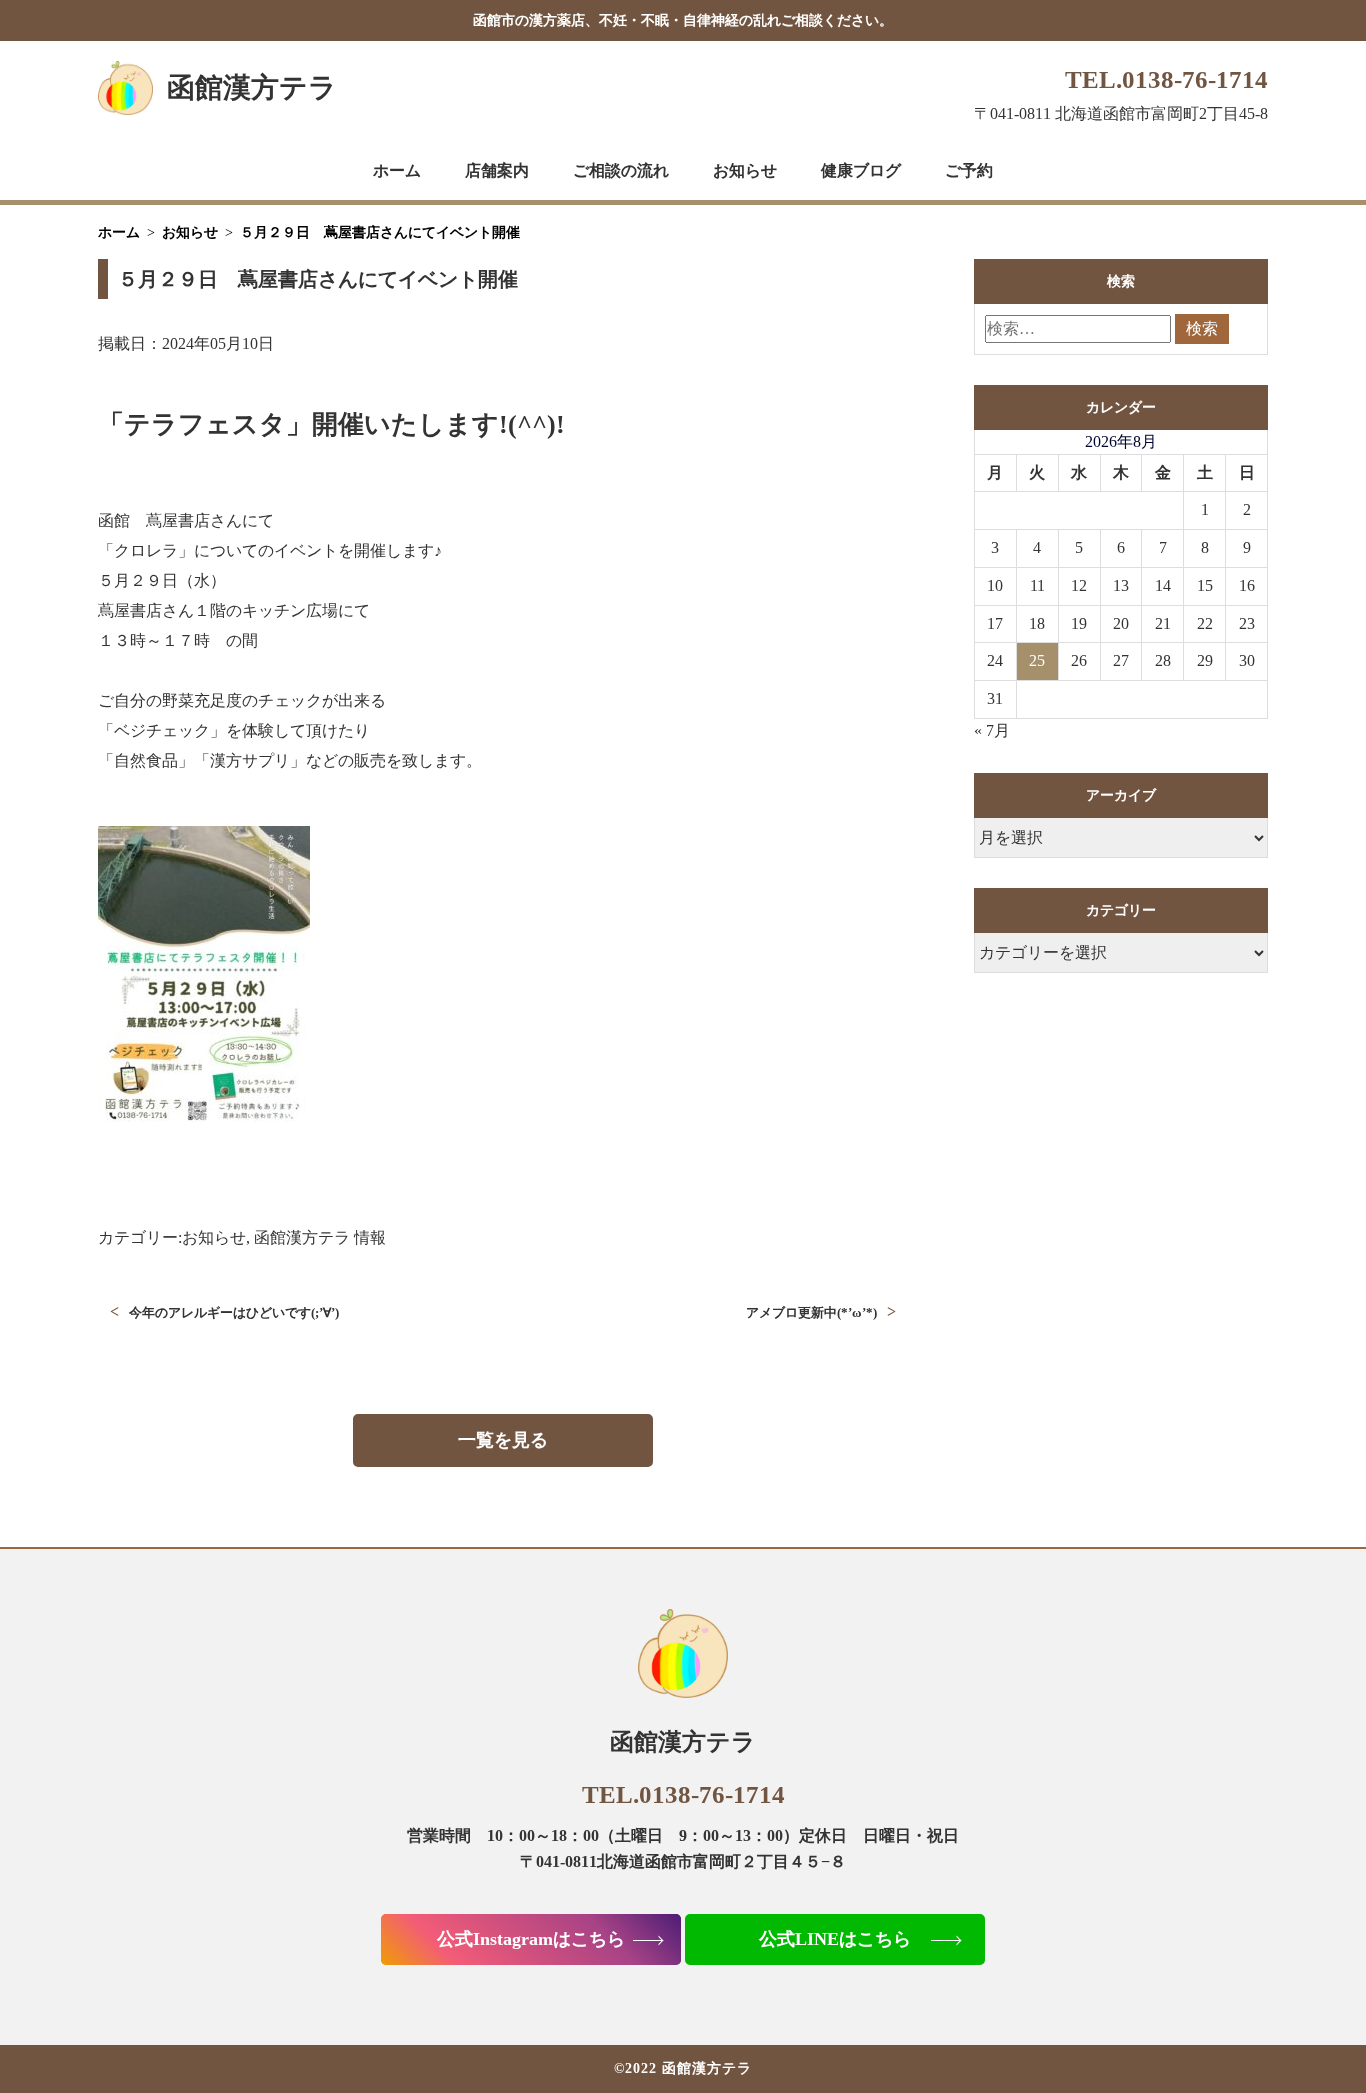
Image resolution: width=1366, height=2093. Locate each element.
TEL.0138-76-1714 (1166, 79)
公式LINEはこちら (835, 1939)
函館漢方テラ (252, 87)
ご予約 (969, 170)
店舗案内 (497, 170)
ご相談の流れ (621, 170)
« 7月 (992, 730)
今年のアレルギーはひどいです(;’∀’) (234, 1312)
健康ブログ (861, 170)
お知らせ (745, 170)
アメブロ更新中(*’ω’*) (811, 1312)
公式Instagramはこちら (531, 1939)
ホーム (397, 170)
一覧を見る (503, 1440)
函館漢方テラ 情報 (320, 1237)
